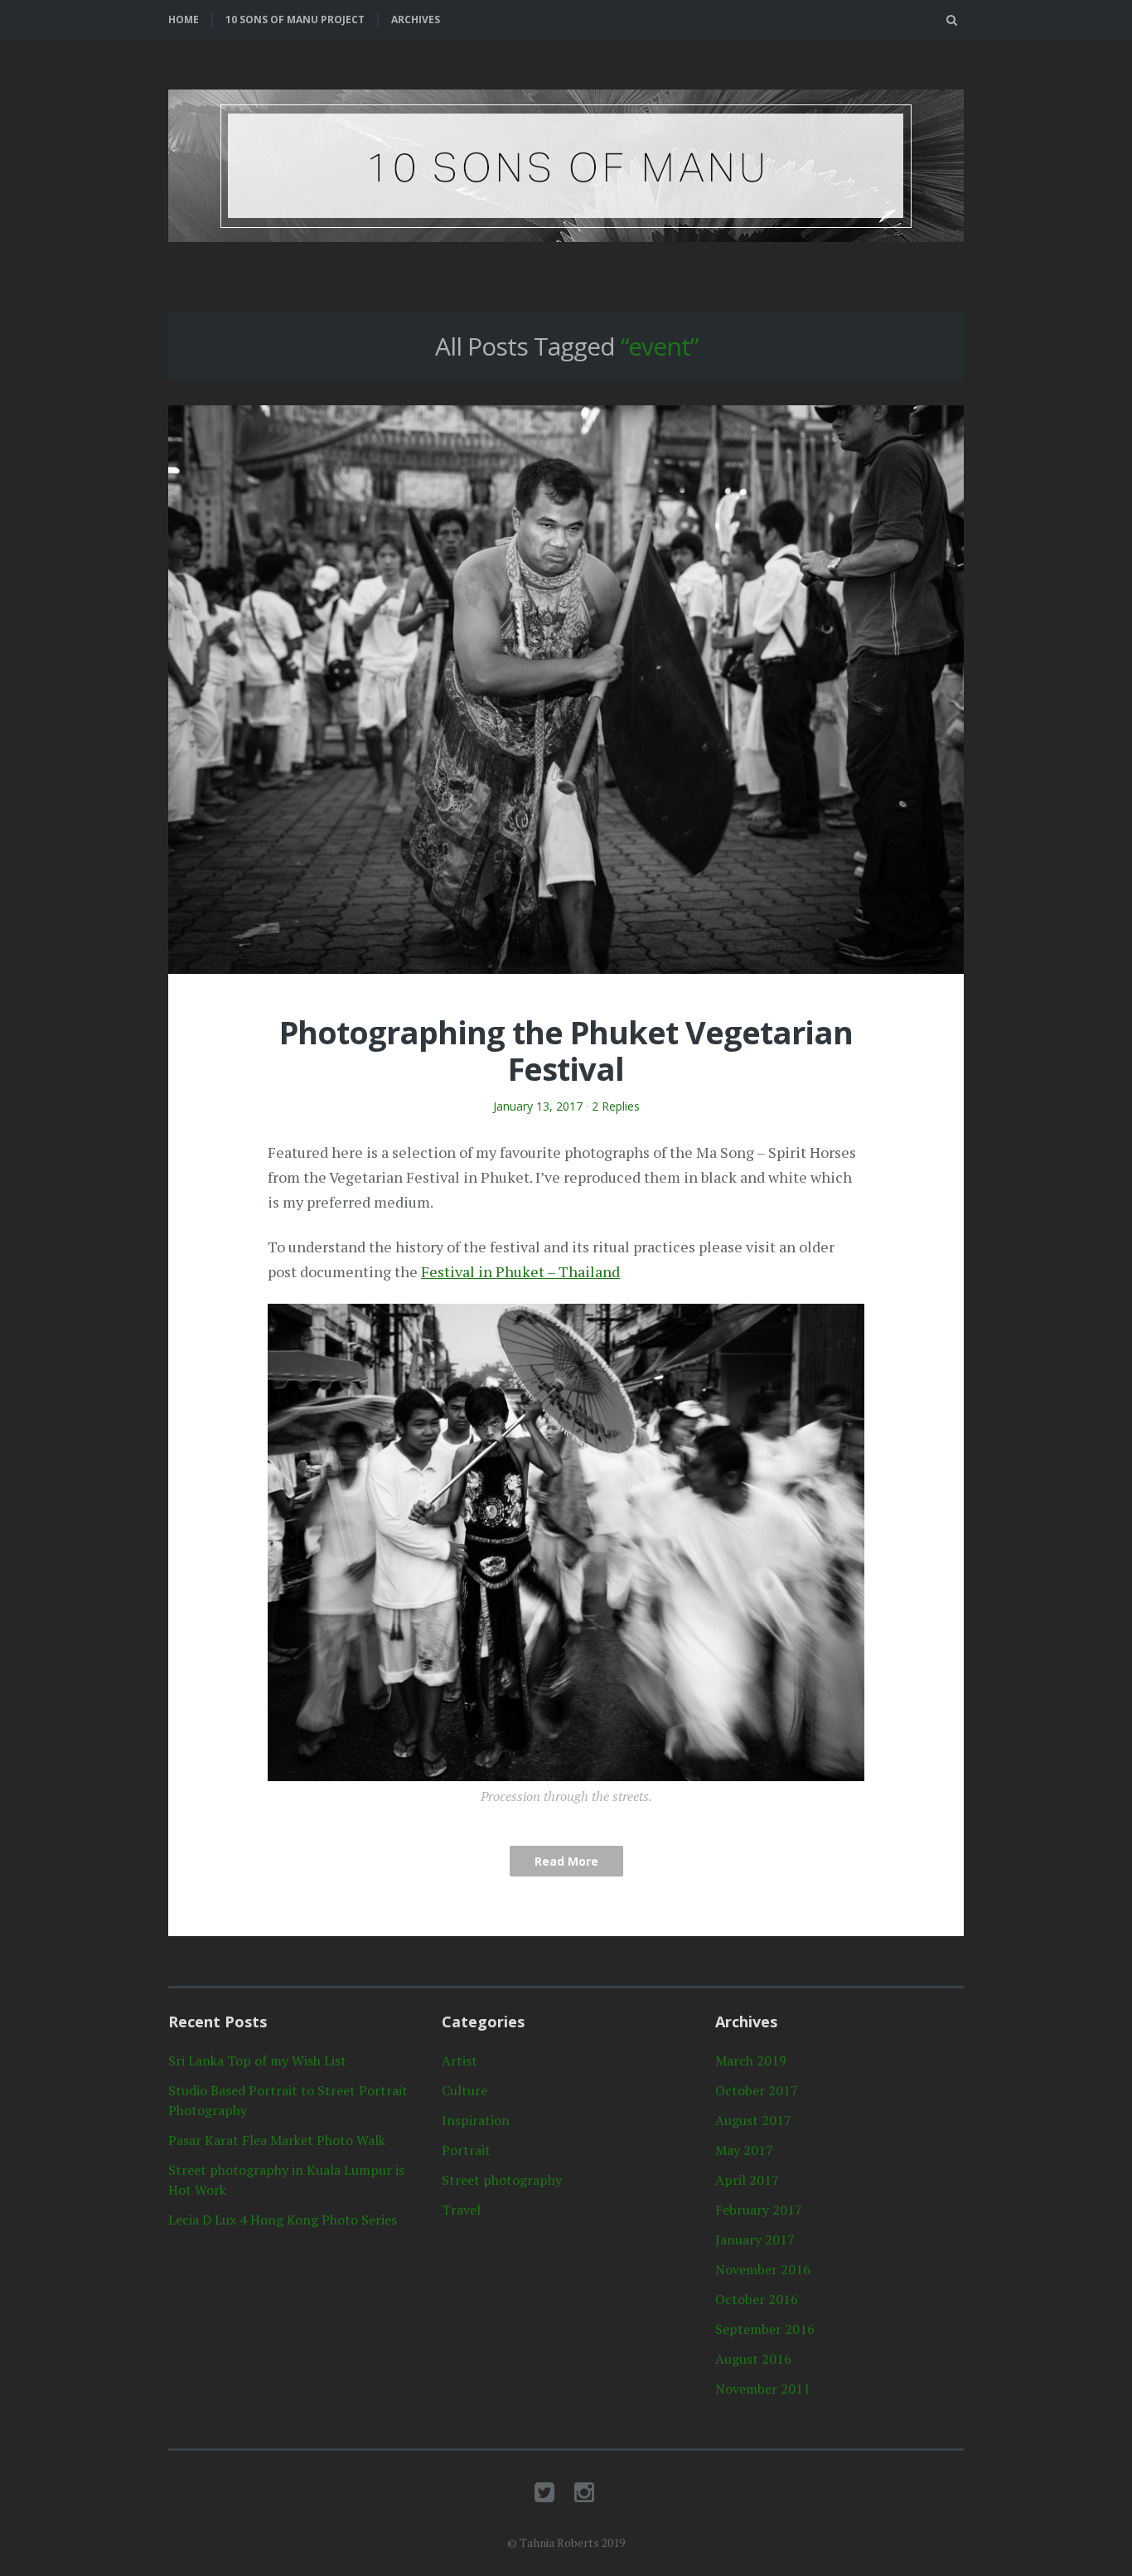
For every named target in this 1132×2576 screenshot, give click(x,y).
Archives (416, 19)
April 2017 (747, 2180)
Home (184, 19)
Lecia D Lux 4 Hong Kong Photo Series (283, 2220)
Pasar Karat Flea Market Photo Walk (277, 2140)
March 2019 (751, 2060)
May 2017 (744, 2150)
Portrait (466, 2150)
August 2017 (753, 2120)
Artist (460, 2060)
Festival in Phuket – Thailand (520, 1271)
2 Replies (616, 1106)
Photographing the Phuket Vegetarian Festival (566, 1050)
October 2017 (757, 2090)
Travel (461, 2210)
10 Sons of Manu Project (295, 19)
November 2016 (763, 2269)
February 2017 (759, 2210)
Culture (464, 2090)
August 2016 (753, 2359)
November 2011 (763, 2389)
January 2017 (755, 2239)
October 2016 (757, 2299)
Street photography (502, 2180)
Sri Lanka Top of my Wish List (257, 2060)
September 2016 (765, 2329)
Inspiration (476, 2120)
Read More (566, 1861)
